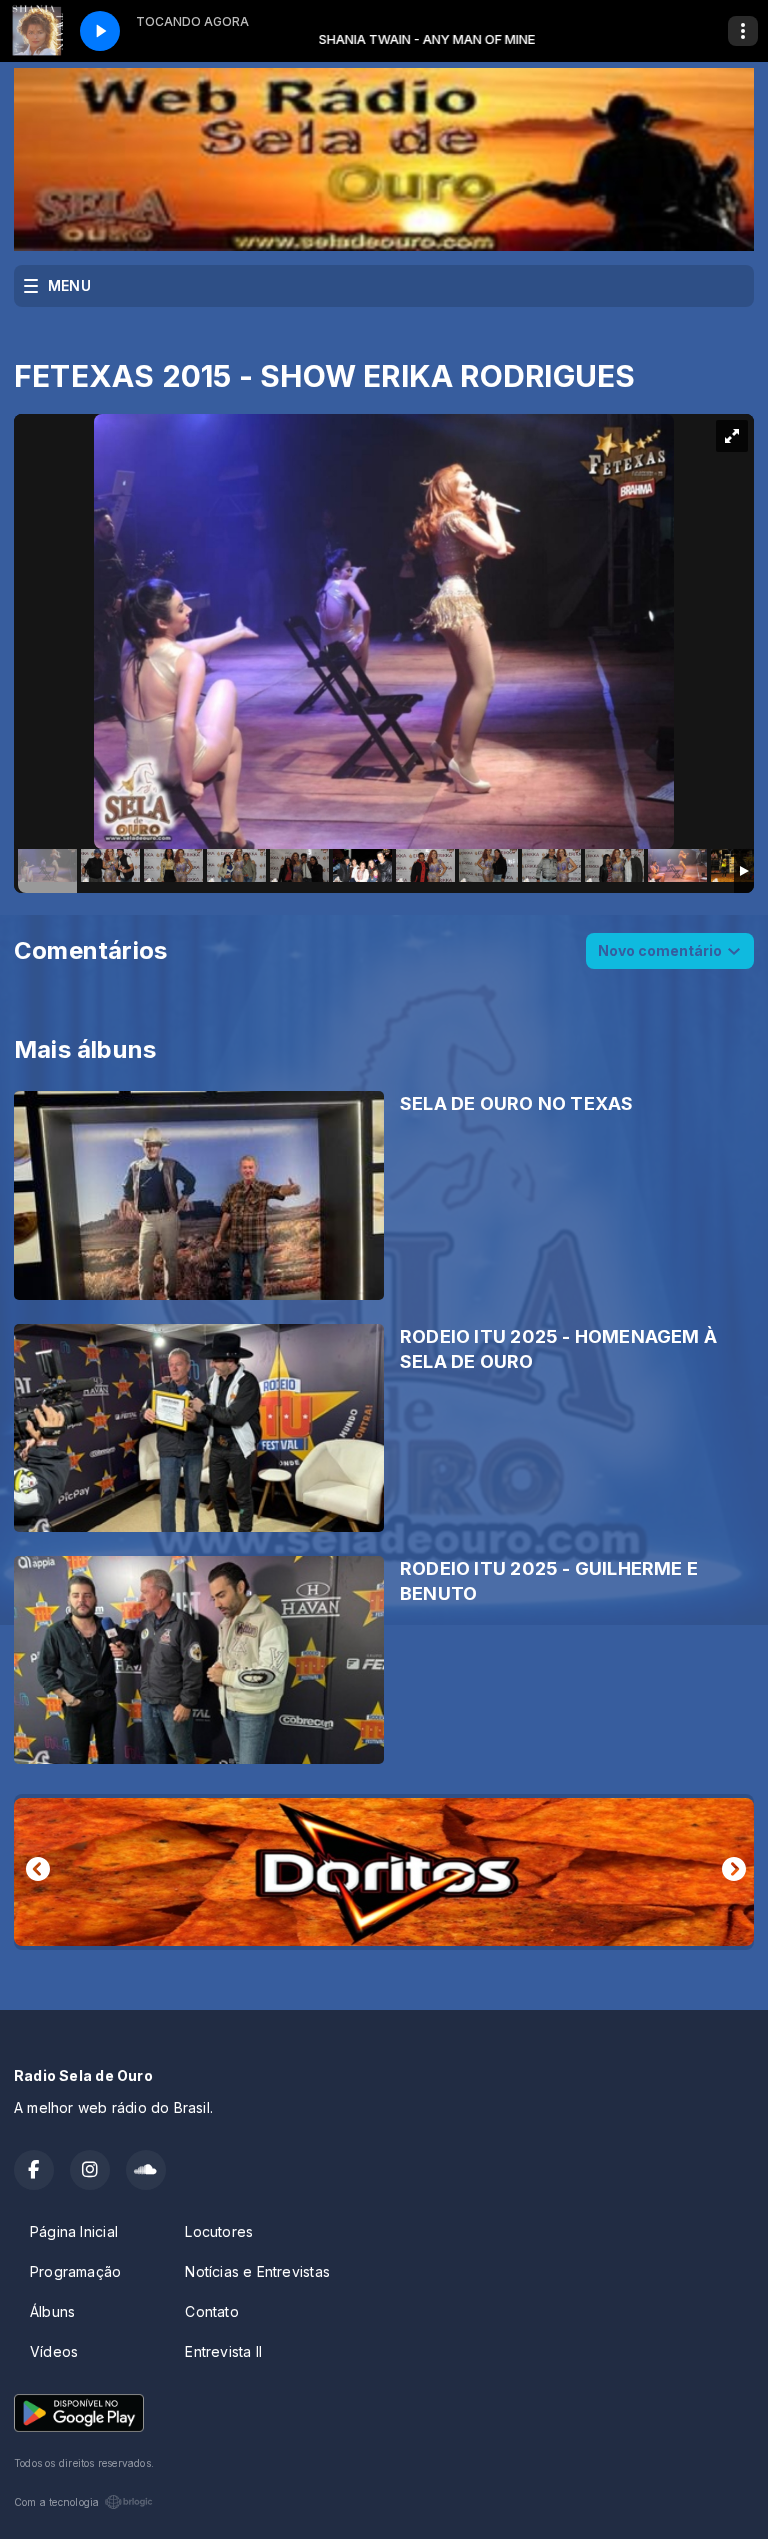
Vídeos (54, 2351)
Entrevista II (223, 2351)
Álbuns (52, 2311)
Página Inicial (74, 2231)
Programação (75, 2271)
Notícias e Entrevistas (257, 2271)
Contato (211, 2311)
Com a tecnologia (56, 2502)
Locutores (219, 2231)
